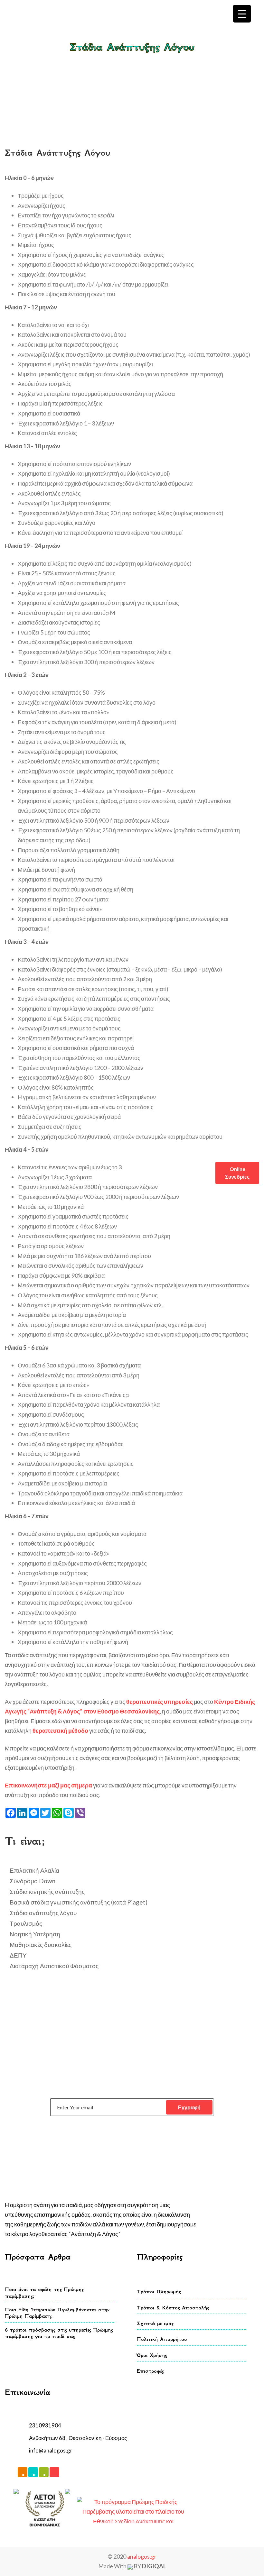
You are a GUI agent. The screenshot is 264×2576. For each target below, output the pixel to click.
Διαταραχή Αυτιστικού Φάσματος (54, 1966)
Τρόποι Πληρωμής (159, 2292)
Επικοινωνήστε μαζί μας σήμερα (48, 1785)
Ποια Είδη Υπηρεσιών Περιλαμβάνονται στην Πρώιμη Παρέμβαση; (57, 2313)
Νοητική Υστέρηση (35, 1934)
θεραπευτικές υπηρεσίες (160, 1702)
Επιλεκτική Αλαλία (34, 1870)
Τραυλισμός (26, 1923)
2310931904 (45, 2425)
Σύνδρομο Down (33, 1881)
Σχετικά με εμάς (155, 2323)
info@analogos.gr (51, 2450)
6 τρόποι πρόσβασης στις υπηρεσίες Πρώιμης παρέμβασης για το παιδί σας (59, 2333)
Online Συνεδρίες (237, 1173)
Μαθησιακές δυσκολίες (41, 1945)
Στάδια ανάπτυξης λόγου (149, 61)
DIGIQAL (154, 2566)
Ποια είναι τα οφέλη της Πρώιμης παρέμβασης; (44, 2293)
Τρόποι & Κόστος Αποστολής (173, 2308)
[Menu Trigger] (242, 14)
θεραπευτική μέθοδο (60, 1731)
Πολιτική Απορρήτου (162, 2339)
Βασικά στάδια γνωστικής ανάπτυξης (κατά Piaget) (79, 1902)
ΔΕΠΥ (18, 1955)
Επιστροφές (150, 2371)
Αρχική (107, 61)
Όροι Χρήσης (152, 2355)
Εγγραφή (189, 2107)
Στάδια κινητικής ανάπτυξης (47, 1891)
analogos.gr (142, 2556)
